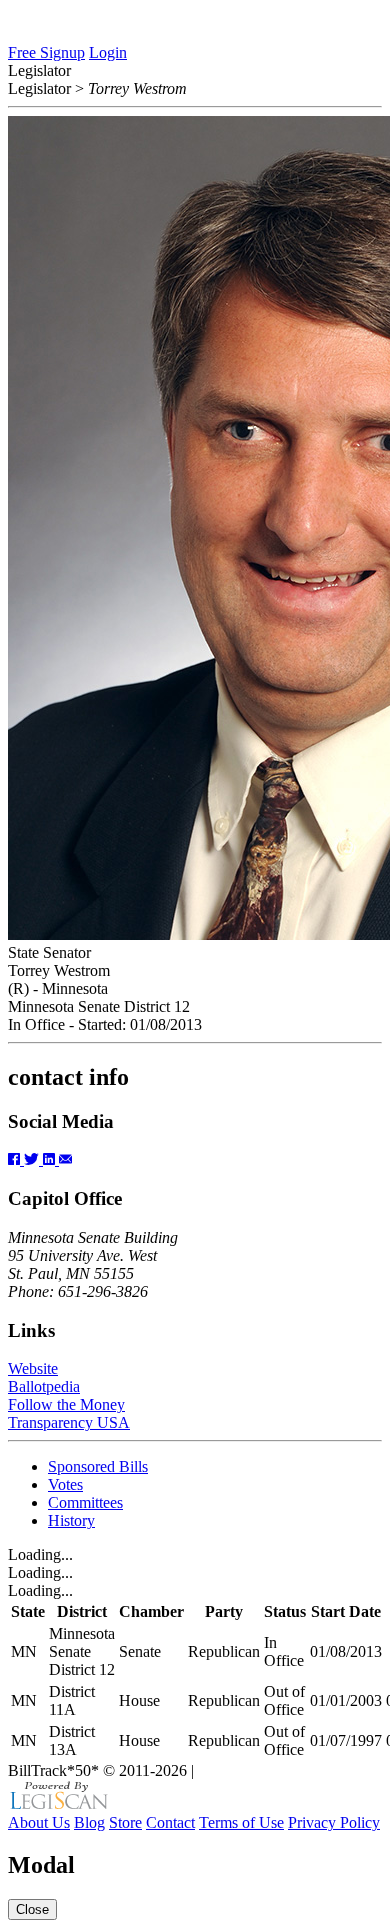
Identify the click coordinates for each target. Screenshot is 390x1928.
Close (32, 1909)
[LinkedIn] (51, 1159)
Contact (170, 1822)
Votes (65, 1484)
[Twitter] (33, 1159)
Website (33, 1368)
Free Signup (46, 52)
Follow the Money (66, 1404)
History (71, 1520)
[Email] (65, 1159)
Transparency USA (69, 1422)
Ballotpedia (44, 1386)
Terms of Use (241, 1822)
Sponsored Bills (98, 1466)
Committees (85, 1502)
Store (125, 1822)
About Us (39, 1822)
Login (108, 52)
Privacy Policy (334, 1822)
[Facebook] (16, 1159)
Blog (89, 1822)
